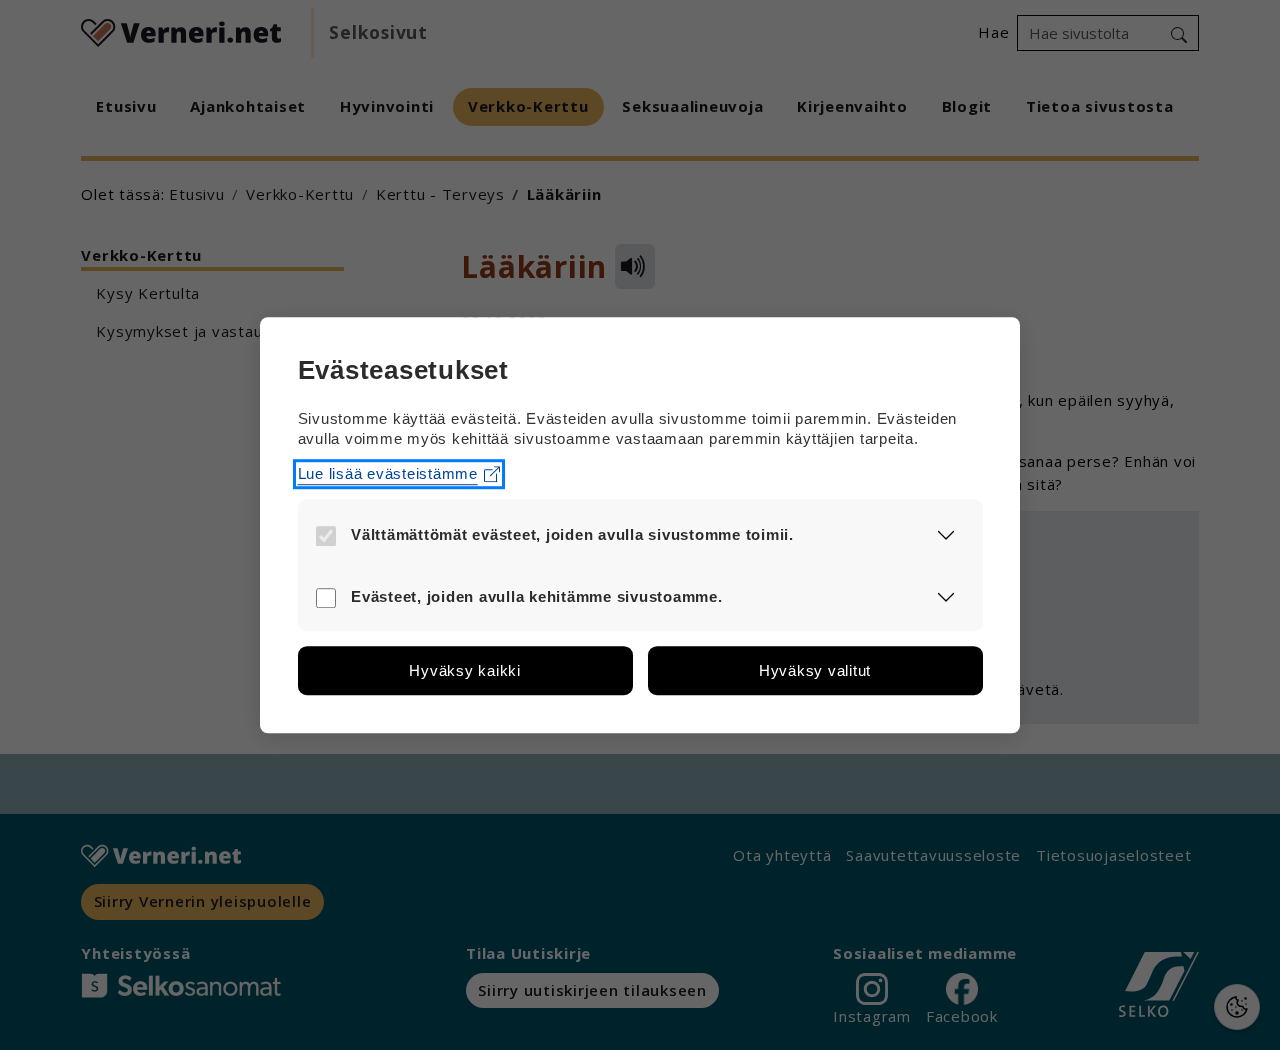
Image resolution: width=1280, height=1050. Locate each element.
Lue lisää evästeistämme (388, 473)
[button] (946, 534)
